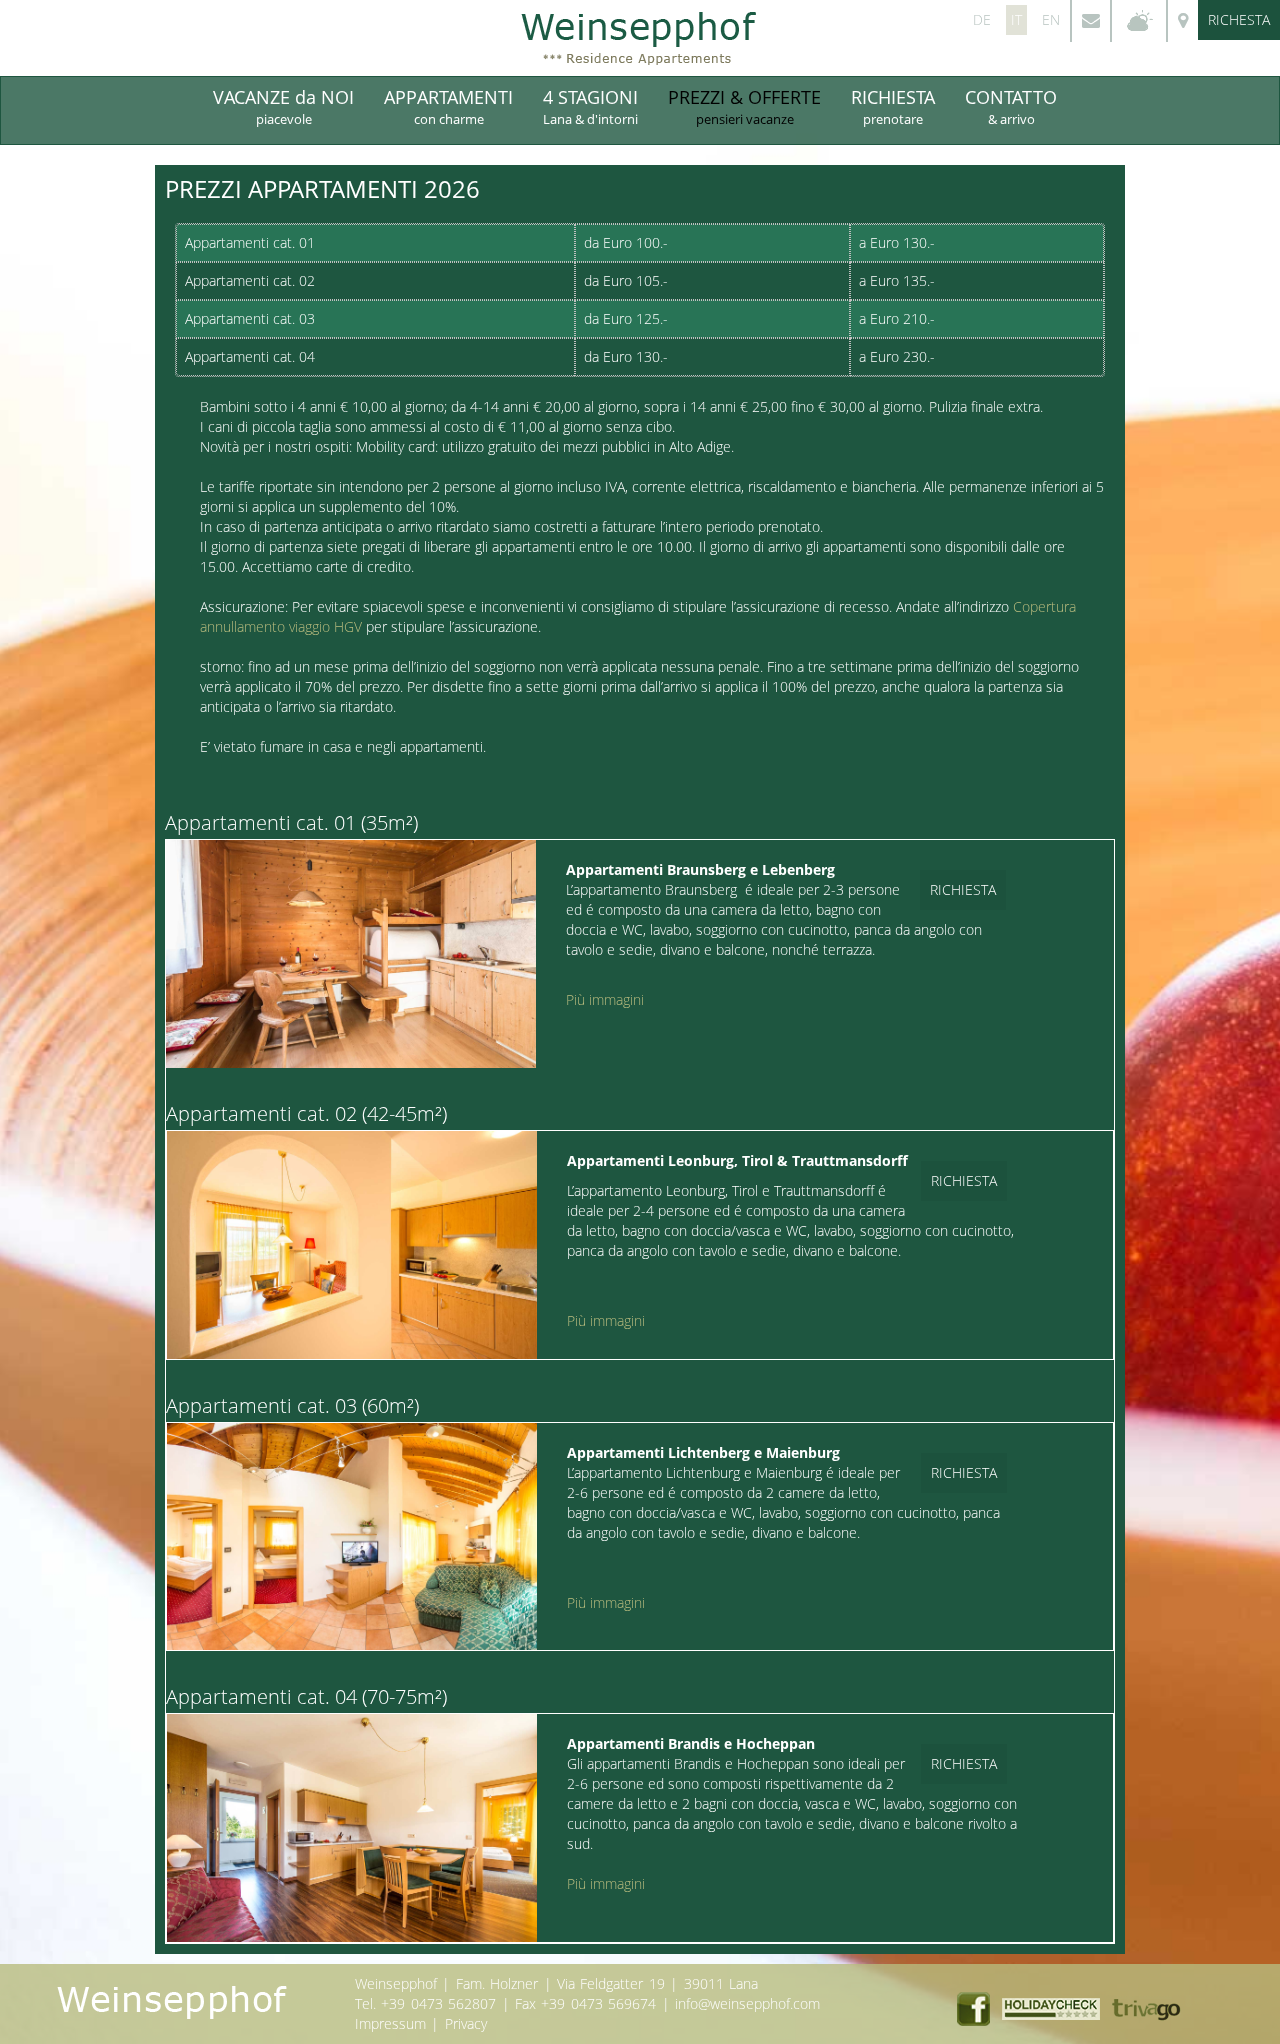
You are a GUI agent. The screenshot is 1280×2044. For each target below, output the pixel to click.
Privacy (466, 2023)
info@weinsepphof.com (747, 2003)
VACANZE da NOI (283, 106)
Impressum (390, 2023)
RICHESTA (1239, 19)
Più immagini (605, 999)
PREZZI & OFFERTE (744, 106)
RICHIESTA (893, 106)
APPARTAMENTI (448, 106)
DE (982, 19)
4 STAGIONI (590, 106)
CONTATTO (1011, 106)
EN (1051, 19)
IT (1016, 19)
